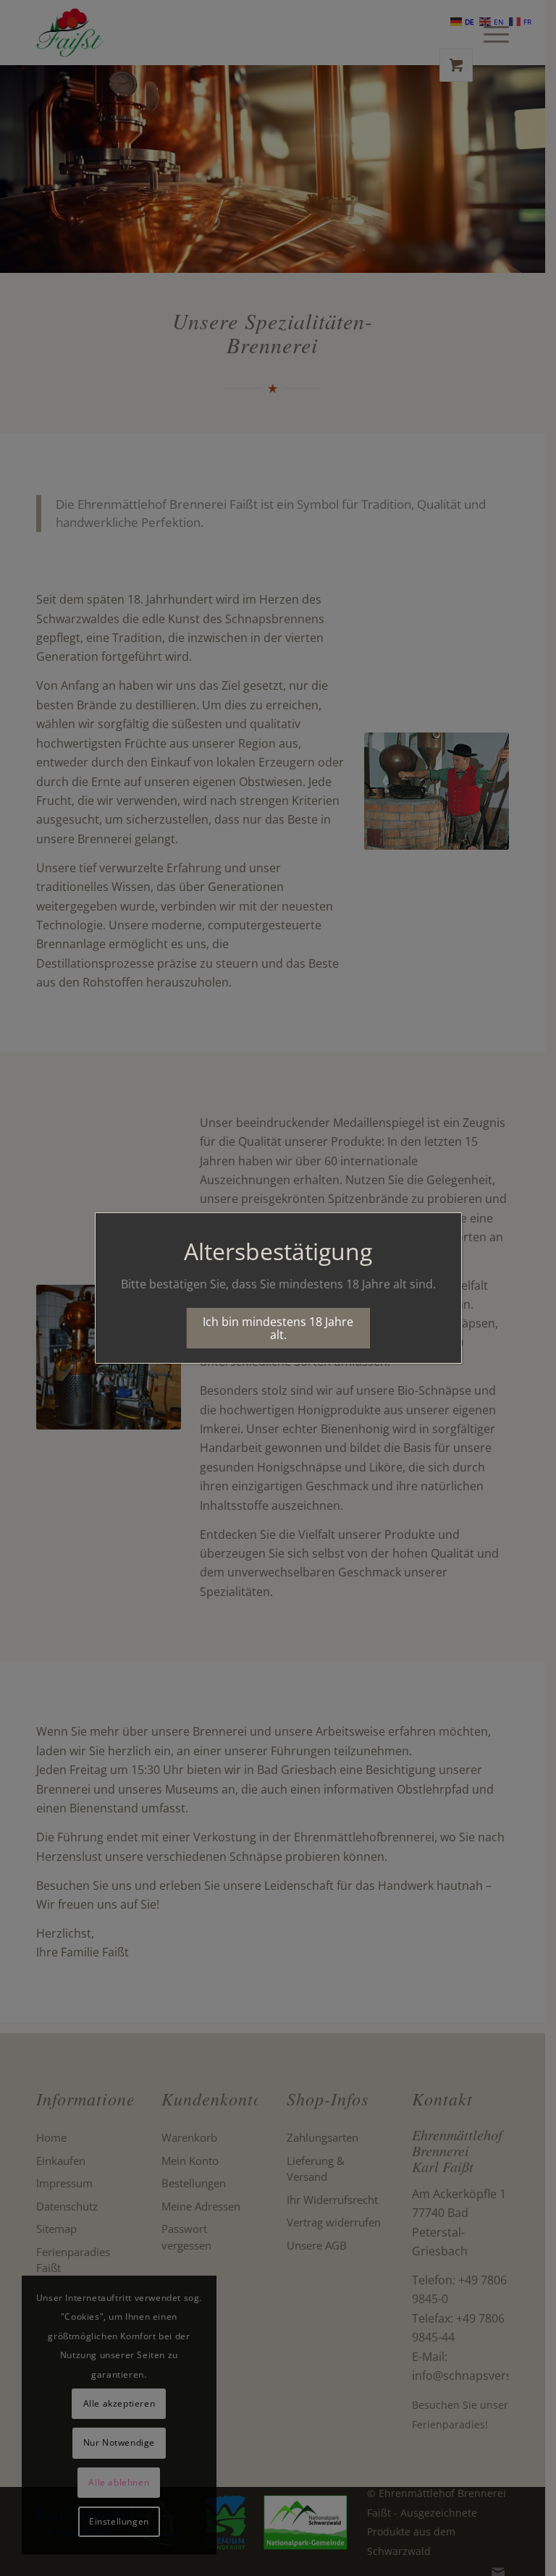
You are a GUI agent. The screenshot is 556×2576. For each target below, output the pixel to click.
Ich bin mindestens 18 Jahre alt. (278, 1328)
